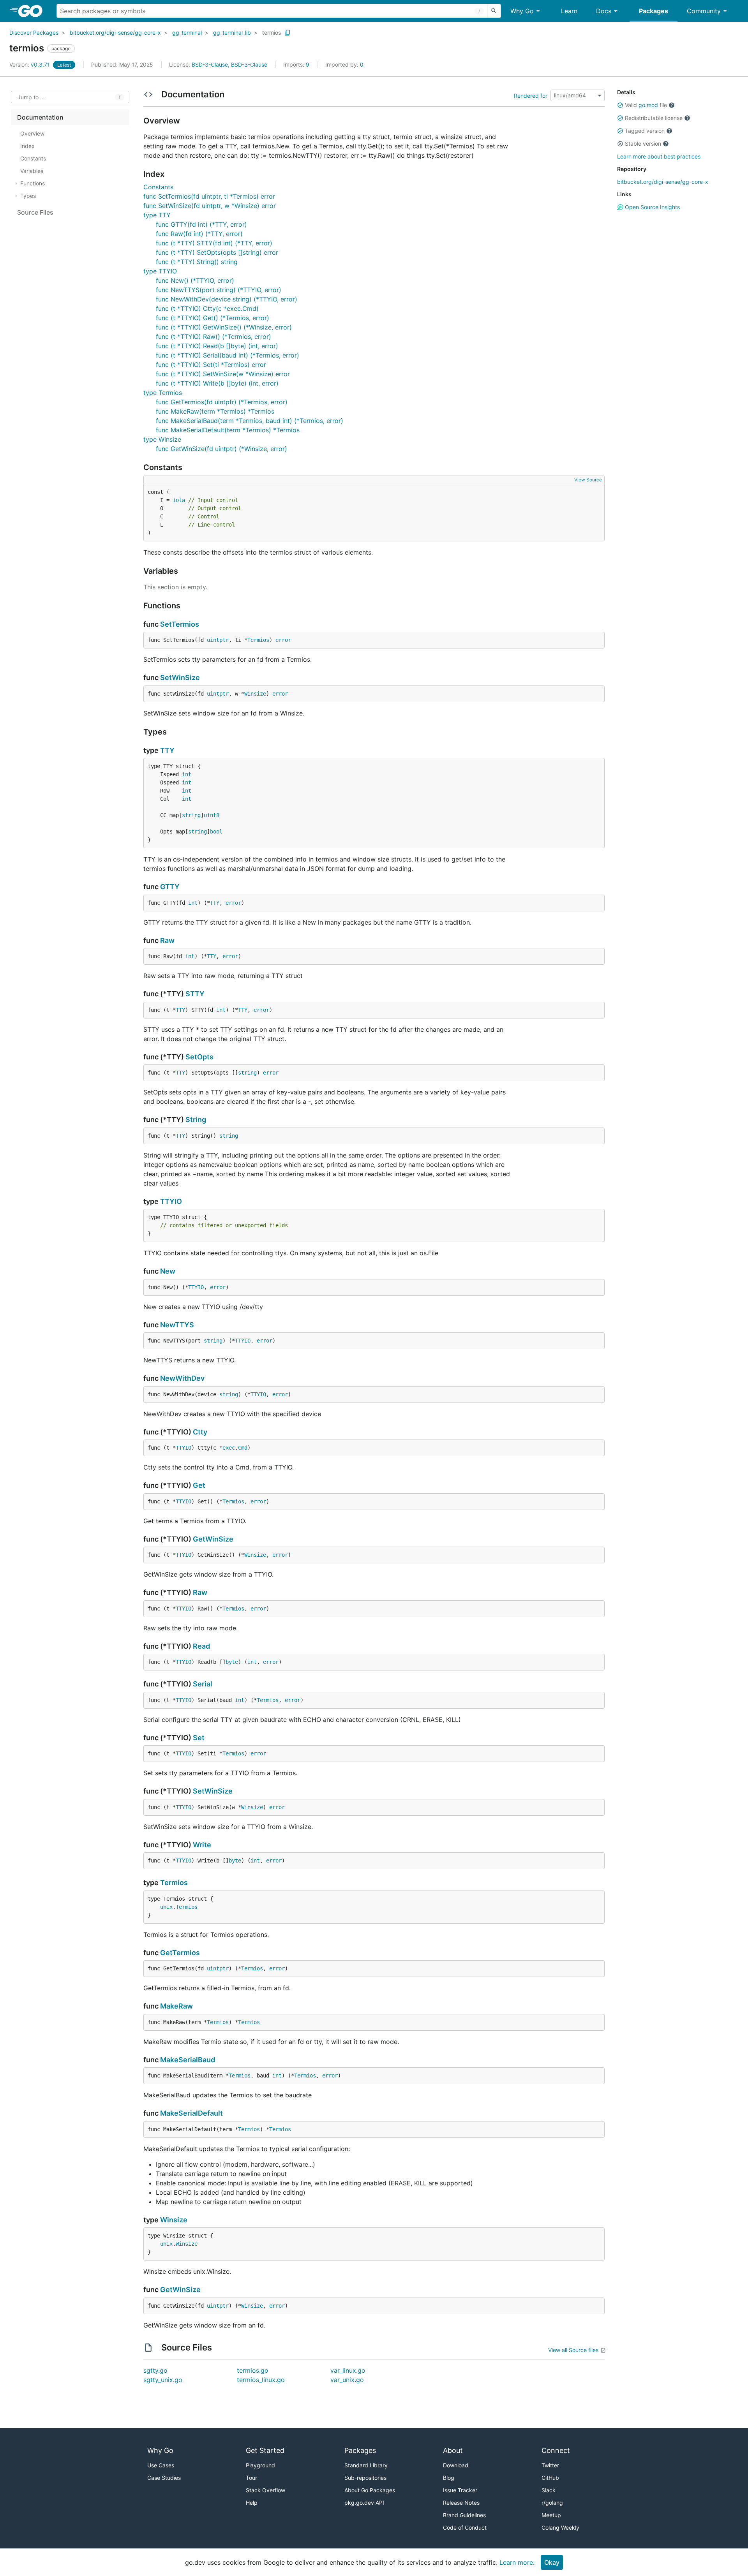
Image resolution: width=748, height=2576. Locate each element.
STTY (195, 994)
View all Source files (573, 2350)
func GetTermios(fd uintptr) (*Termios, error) (222, 402)
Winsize (255, 694)
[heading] (33, 11)
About (453, 2450)
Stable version (643, 144)
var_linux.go (348, 2370)
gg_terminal (187, 33)
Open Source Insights (652, 207)
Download (456, 2465)
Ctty (200, 1432)
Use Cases (161, 2465)
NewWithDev (182, 1378)
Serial (203, 1684)
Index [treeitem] (27, 146)
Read (201, 1646)
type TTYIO (160, 271)
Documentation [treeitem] (40, 117)
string (191, 815)
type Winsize (162, 439)
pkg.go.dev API (364, 2503)
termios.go (253, 2370)
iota (179, 500)
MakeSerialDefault (191, 2113)
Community (704, 11)
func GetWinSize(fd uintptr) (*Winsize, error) (221, 449)
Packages (654, 11)
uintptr (218, 640)
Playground (260, 2465)
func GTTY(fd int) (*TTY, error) (201, 224)
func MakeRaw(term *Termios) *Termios (215, 411)
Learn (569, 11)
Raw (167, 940)
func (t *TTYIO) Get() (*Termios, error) (213, 318)
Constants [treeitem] (33, 158)
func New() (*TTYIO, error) (195, 280)
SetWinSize (180, 677)
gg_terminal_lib (232, 33)
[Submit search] (494, 11)
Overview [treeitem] (32, 133)
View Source (588, 480)
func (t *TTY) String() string (197, 262)
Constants (158, 187)
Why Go (522, 11)
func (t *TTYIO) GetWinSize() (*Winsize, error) (224, 327)
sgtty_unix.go (163, 2380)
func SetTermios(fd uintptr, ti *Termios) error (209, 196)
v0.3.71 (30, 64)
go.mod (648, 105)
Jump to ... (31, 97)
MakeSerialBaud (188, 2060)
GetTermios (180, 1953)
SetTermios (180, 624)
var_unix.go (347, 2380)
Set (199, 1738)
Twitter (550, 2465)
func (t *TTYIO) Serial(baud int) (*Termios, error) (228, 355)
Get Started (265, 2450)
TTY (167, 750)
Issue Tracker (460, 2490)
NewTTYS (177, 1325)
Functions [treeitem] (33, 183)
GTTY (170, 887)
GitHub (550, 2478)
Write (202, 1845)
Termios (258, 640)
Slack (549, 2490)
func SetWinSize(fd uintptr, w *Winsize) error (210, 206)
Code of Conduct (465, 2528)
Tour (251, 2478)
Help (252, 2503)
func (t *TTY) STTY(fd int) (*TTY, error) (214, 243)
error (283, 640)
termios (272, 33)
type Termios (163, 393)
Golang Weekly (560, 2528)
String (196, 1120)
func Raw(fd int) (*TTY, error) (199, 234)
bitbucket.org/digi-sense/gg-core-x (115, 33)
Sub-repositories (365, 2478)
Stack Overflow (266, 2490)
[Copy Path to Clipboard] (288, 33)
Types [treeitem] (28, 196)
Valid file (646, 105)
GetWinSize (213, 1539)
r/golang (552, 2503)
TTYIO (171, 1201)
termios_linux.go (261, 2380)
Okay (552, 2562)
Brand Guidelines (464, 2515)
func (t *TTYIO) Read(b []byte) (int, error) (217, 346)
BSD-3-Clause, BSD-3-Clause (229, 64)
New (168, 1271)
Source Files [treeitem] (35, 212)
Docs (604, 11)
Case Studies (164, 2478)
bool (216, 832)
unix (166, 1907)
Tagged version (645, 131)
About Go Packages (370, 2490)
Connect (556, 2450)
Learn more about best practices (659, 156)
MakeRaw (176, 2006)
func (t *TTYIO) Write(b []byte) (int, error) (217, 383)
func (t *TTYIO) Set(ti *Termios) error (211, 365)
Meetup (551, 2515)
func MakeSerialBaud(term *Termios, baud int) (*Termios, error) (250, 421)
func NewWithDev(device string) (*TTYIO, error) (227, 299)
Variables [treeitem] (32, 171)
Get (199, 1485)
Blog (449, 2478)
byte (232, 1662)
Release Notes (461, 2503)
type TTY (157, 215)
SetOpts (199, 1057)
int (187, 774)
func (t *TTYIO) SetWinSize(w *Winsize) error (223, 374)
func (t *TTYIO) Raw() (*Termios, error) (213, 337)
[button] (620, 105)
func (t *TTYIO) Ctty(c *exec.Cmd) (207, 308)
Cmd (243, 1448)
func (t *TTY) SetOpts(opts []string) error (217, 252)
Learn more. (517, 2562)
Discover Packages (34, 33)
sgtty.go (155, 2370)
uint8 (212, 815)
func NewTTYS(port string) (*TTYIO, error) (219, 290)
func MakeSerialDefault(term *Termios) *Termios (228, 430)
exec (229, 1448)
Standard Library (366, 2465)
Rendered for (531, 95)
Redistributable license (654, 118)
